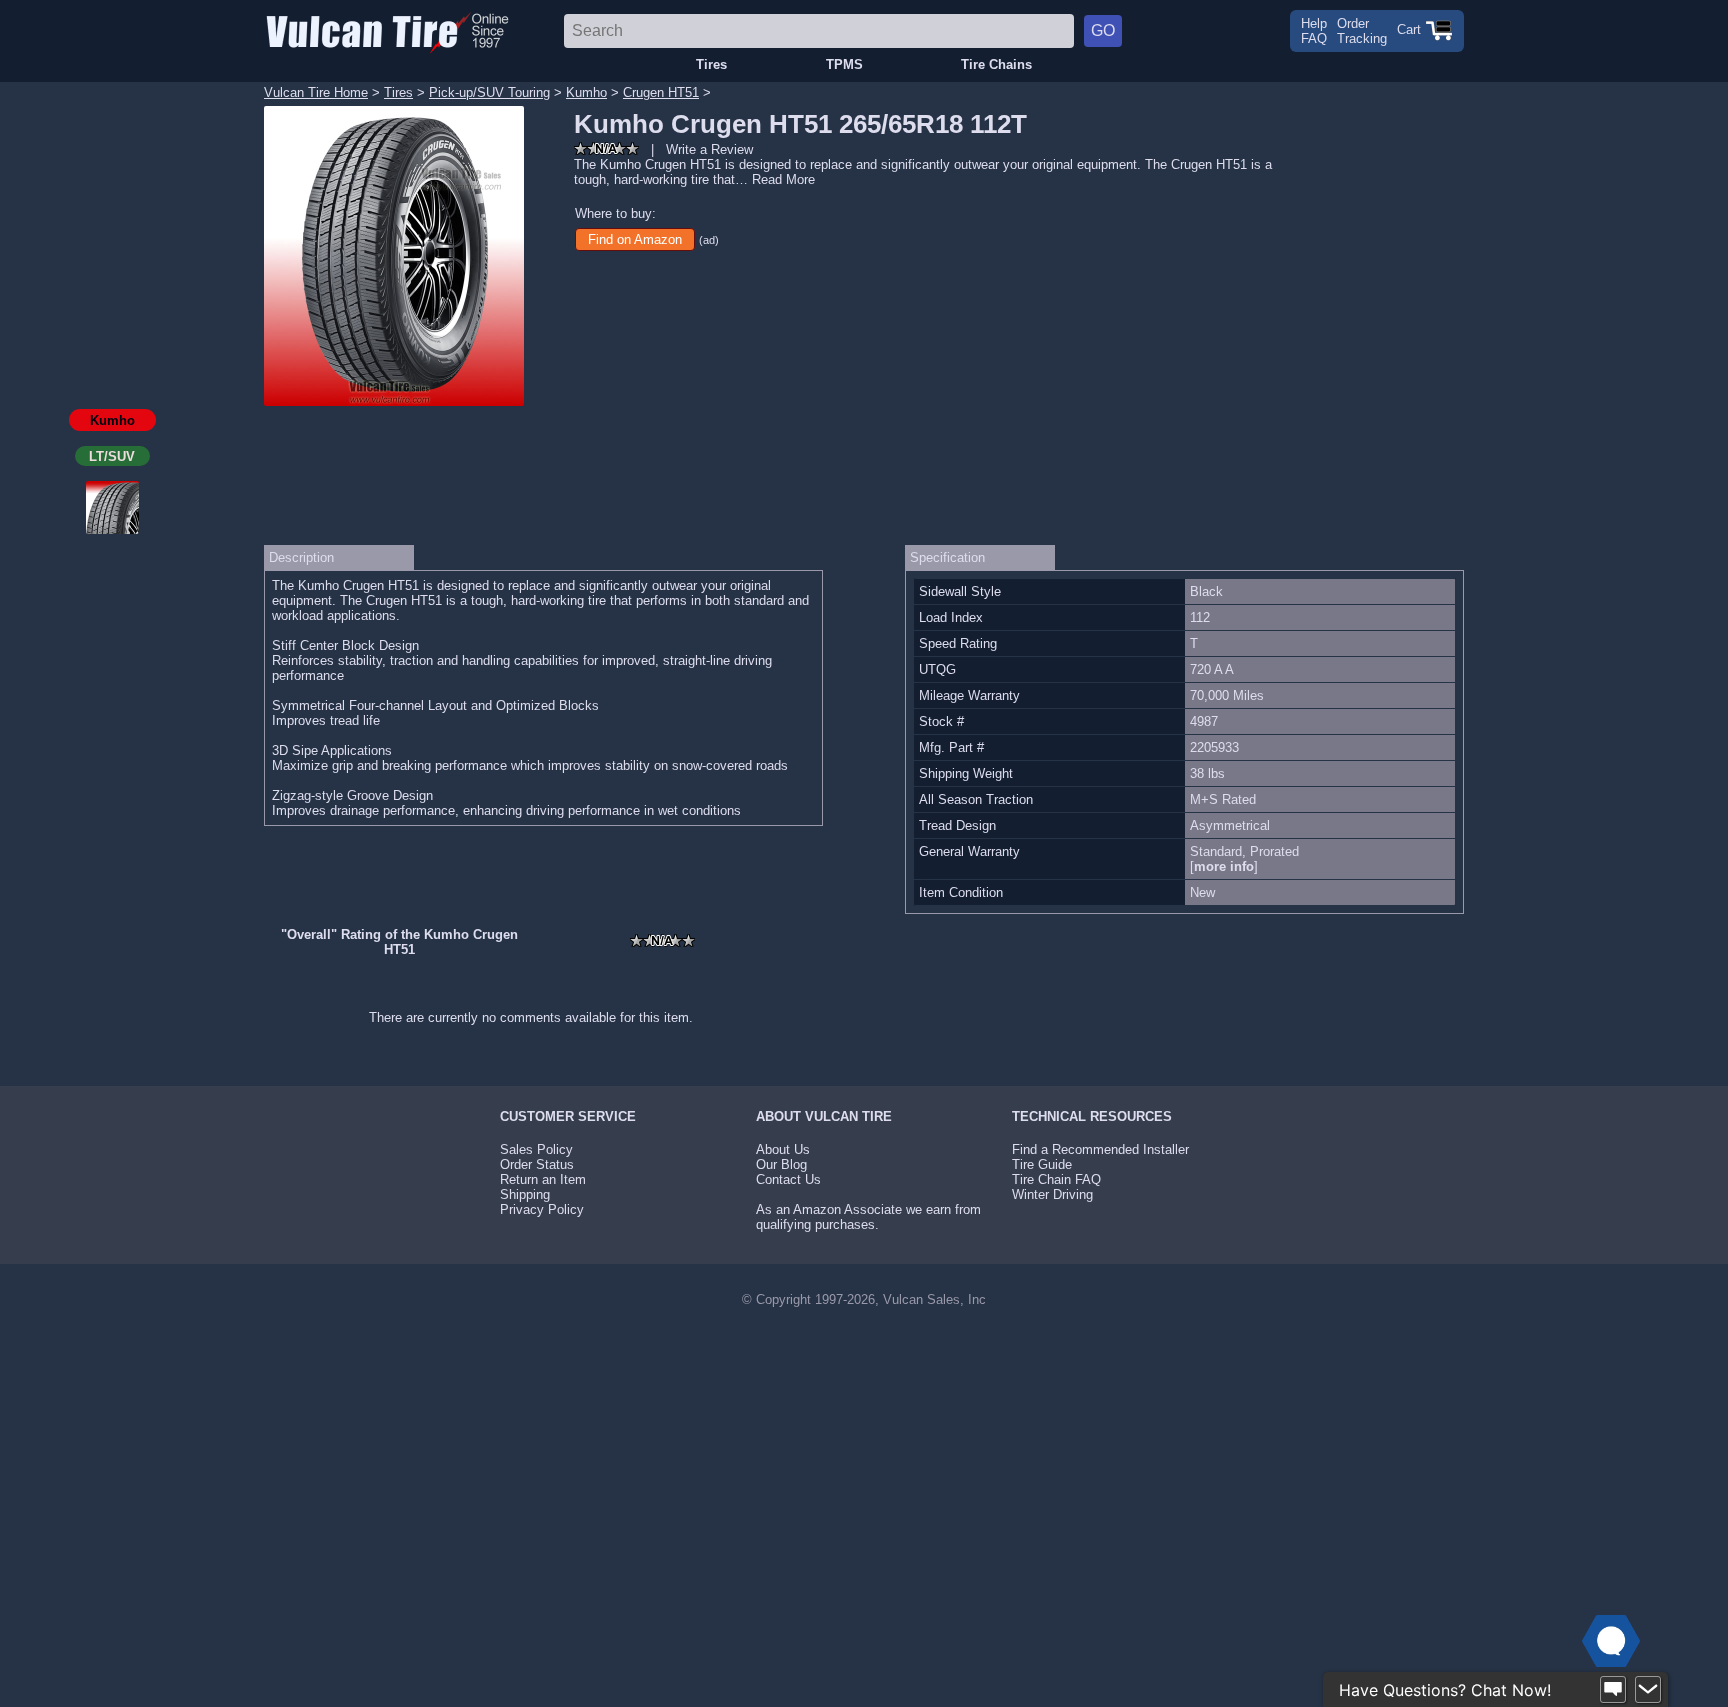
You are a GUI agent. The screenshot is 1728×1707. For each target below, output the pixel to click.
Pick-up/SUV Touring (489, 92)
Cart (1411, 29)
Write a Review (709, 149)
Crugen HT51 (661, 92)
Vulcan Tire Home (316, 92)
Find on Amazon (635, 239)
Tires (711, 64)
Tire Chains (996, 64)
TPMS (844, 64)
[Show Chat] (1613, 1690)
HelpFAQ (1314, 31)
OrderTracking (1362, 31)
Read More (783, 179)
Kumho (586, 92)
